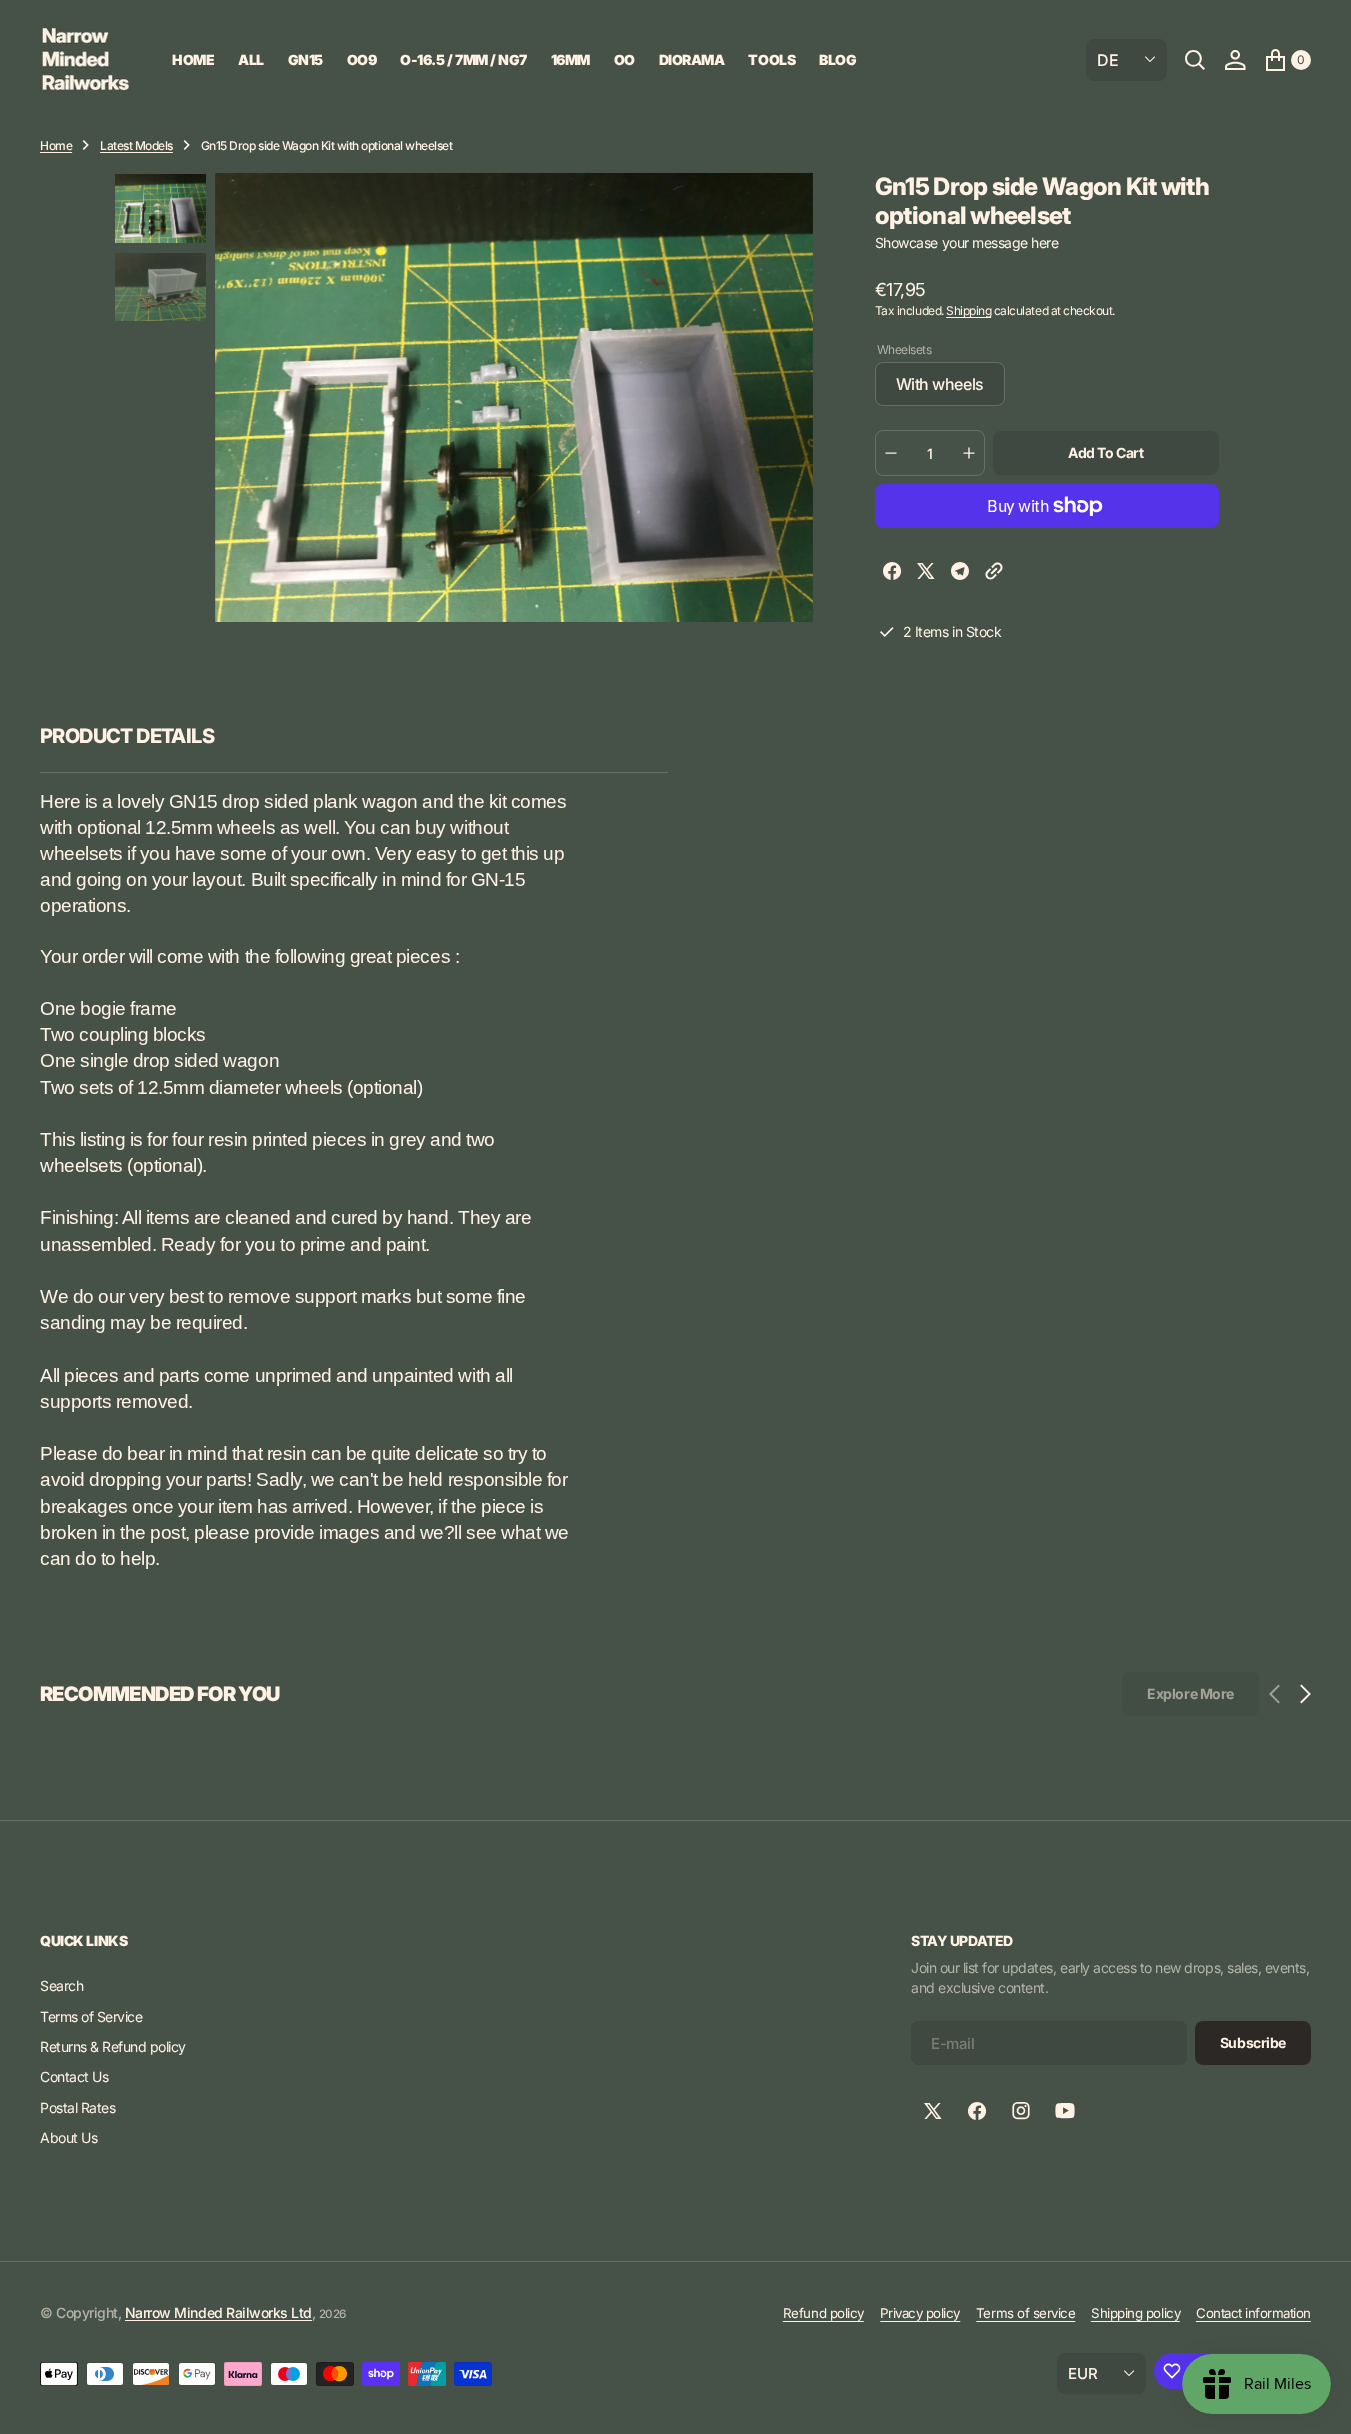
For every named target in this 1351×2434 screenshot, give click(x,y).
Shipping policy (1135, 2313)
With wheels (950, 390)
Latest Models (136, 145)
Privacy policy (920, 2313)
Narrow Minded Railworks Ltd (218, 2312)
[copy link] (994, 573)
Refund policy (823, 2313)
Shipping (968, 310)
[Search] (1195, 60)
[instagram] (1021, 2111)
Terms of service (1025, 2313)
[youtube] (1065, 2111)
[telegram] (960, 573)
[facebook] (892, 573)
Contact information (1253, 2313)
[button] (1235, 60)
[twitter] (926, 573)
